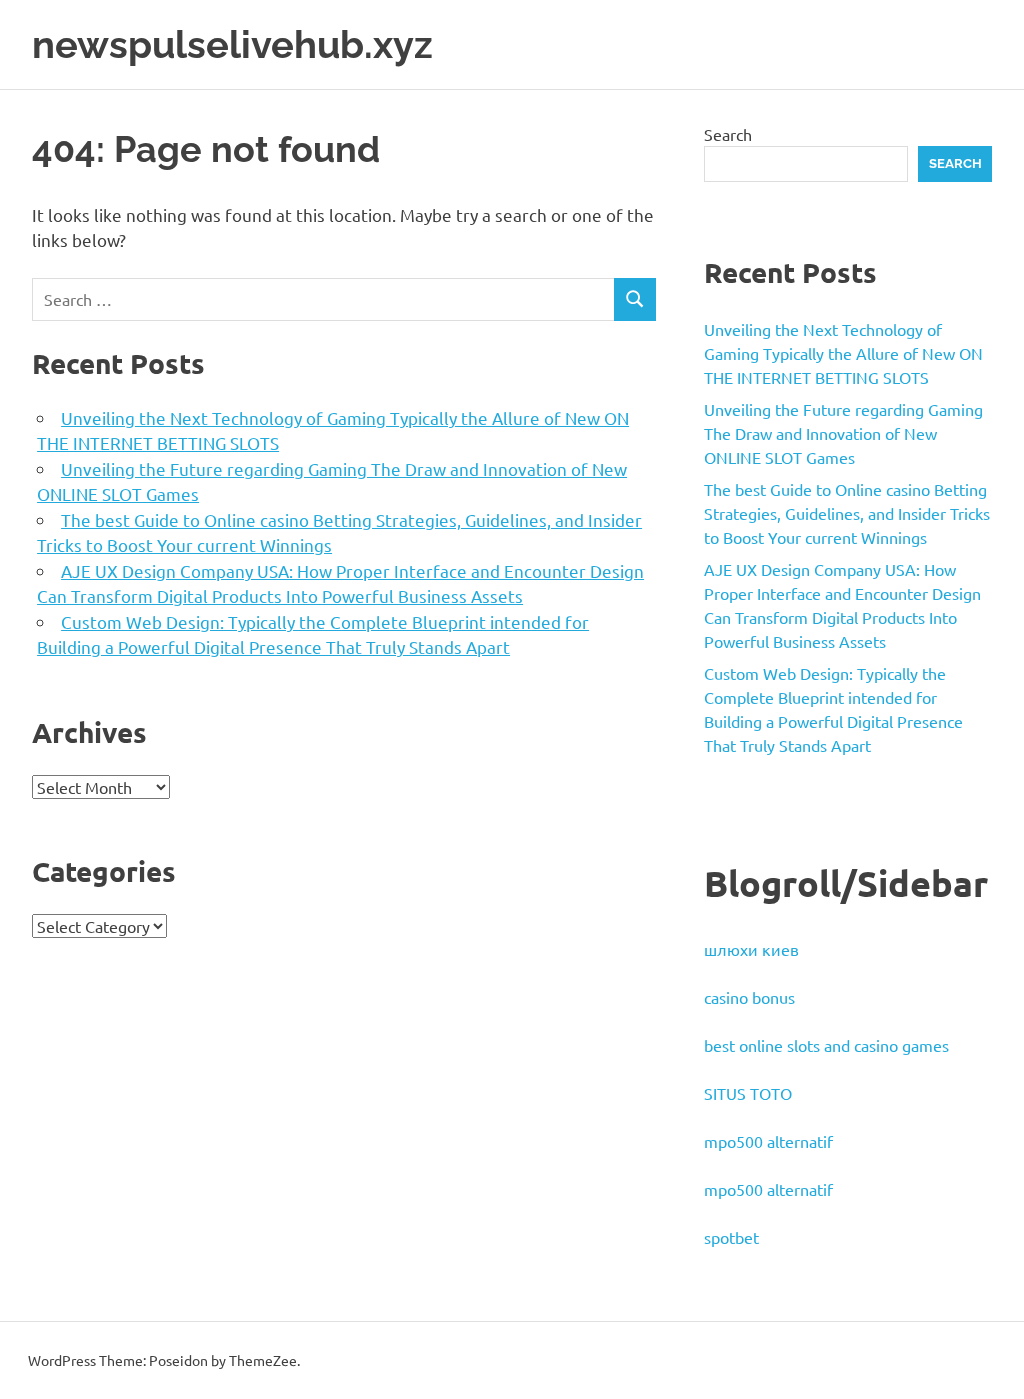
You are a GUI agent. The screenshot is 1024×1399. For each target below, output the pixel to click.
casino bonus (749, 997)
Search (728, 134)
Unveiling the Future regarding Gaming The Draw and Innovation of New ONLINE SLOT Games (843, 433)
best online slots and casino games (826, 1045)
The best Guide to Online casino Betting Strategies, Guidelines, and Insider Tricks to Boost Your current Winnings (847, 513)
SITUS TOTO (748, 1093)
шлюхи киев (751, 949)
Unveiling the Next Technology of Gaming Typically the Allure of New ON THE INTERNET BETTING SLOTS (843, 353)
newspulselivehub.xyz (232, 44)
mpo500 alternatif (768, 1141)
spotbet (731, 1237)
